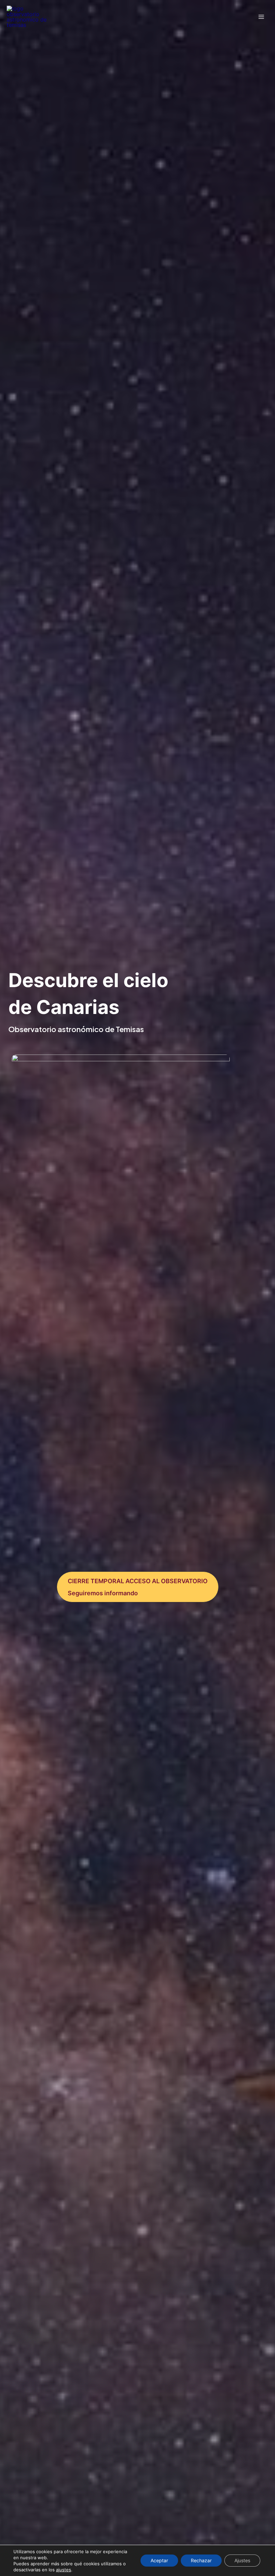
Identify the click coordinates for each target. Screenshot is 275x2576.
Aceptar (159, 2560)
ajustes (64, 2570)
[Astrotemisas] (27, 17)
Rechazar (201, 2560)
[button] (138, 1587)
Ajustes (242, 2560)
